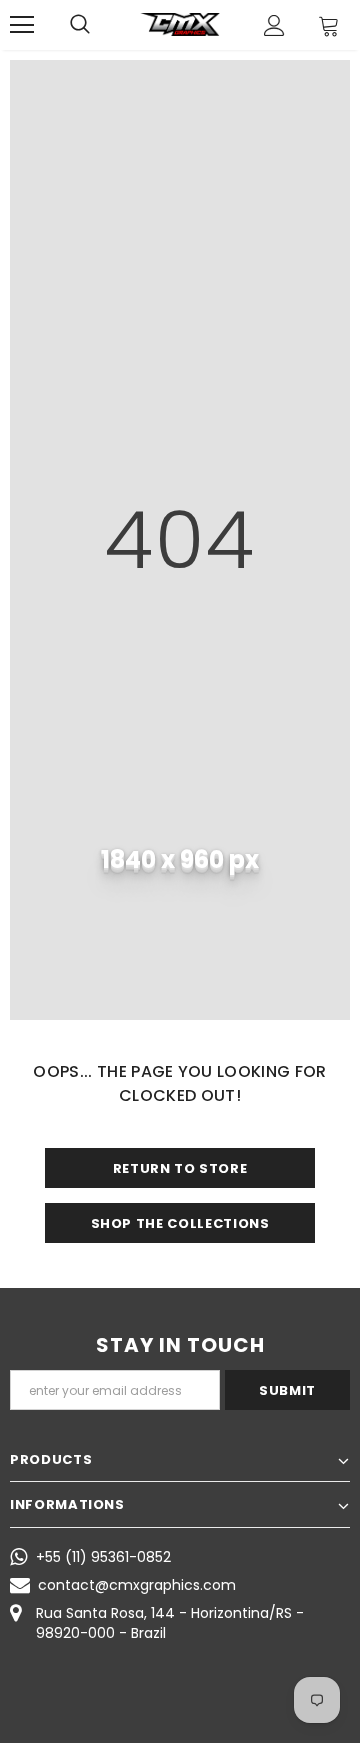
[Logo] (180, 24)
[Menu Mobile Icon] (22, 25)
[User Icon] (274, 25)
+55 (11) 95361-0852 (103, 1557)
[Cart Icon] (329, 25)
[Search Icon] (80, 25)
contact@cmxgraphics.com (137, 1585)
